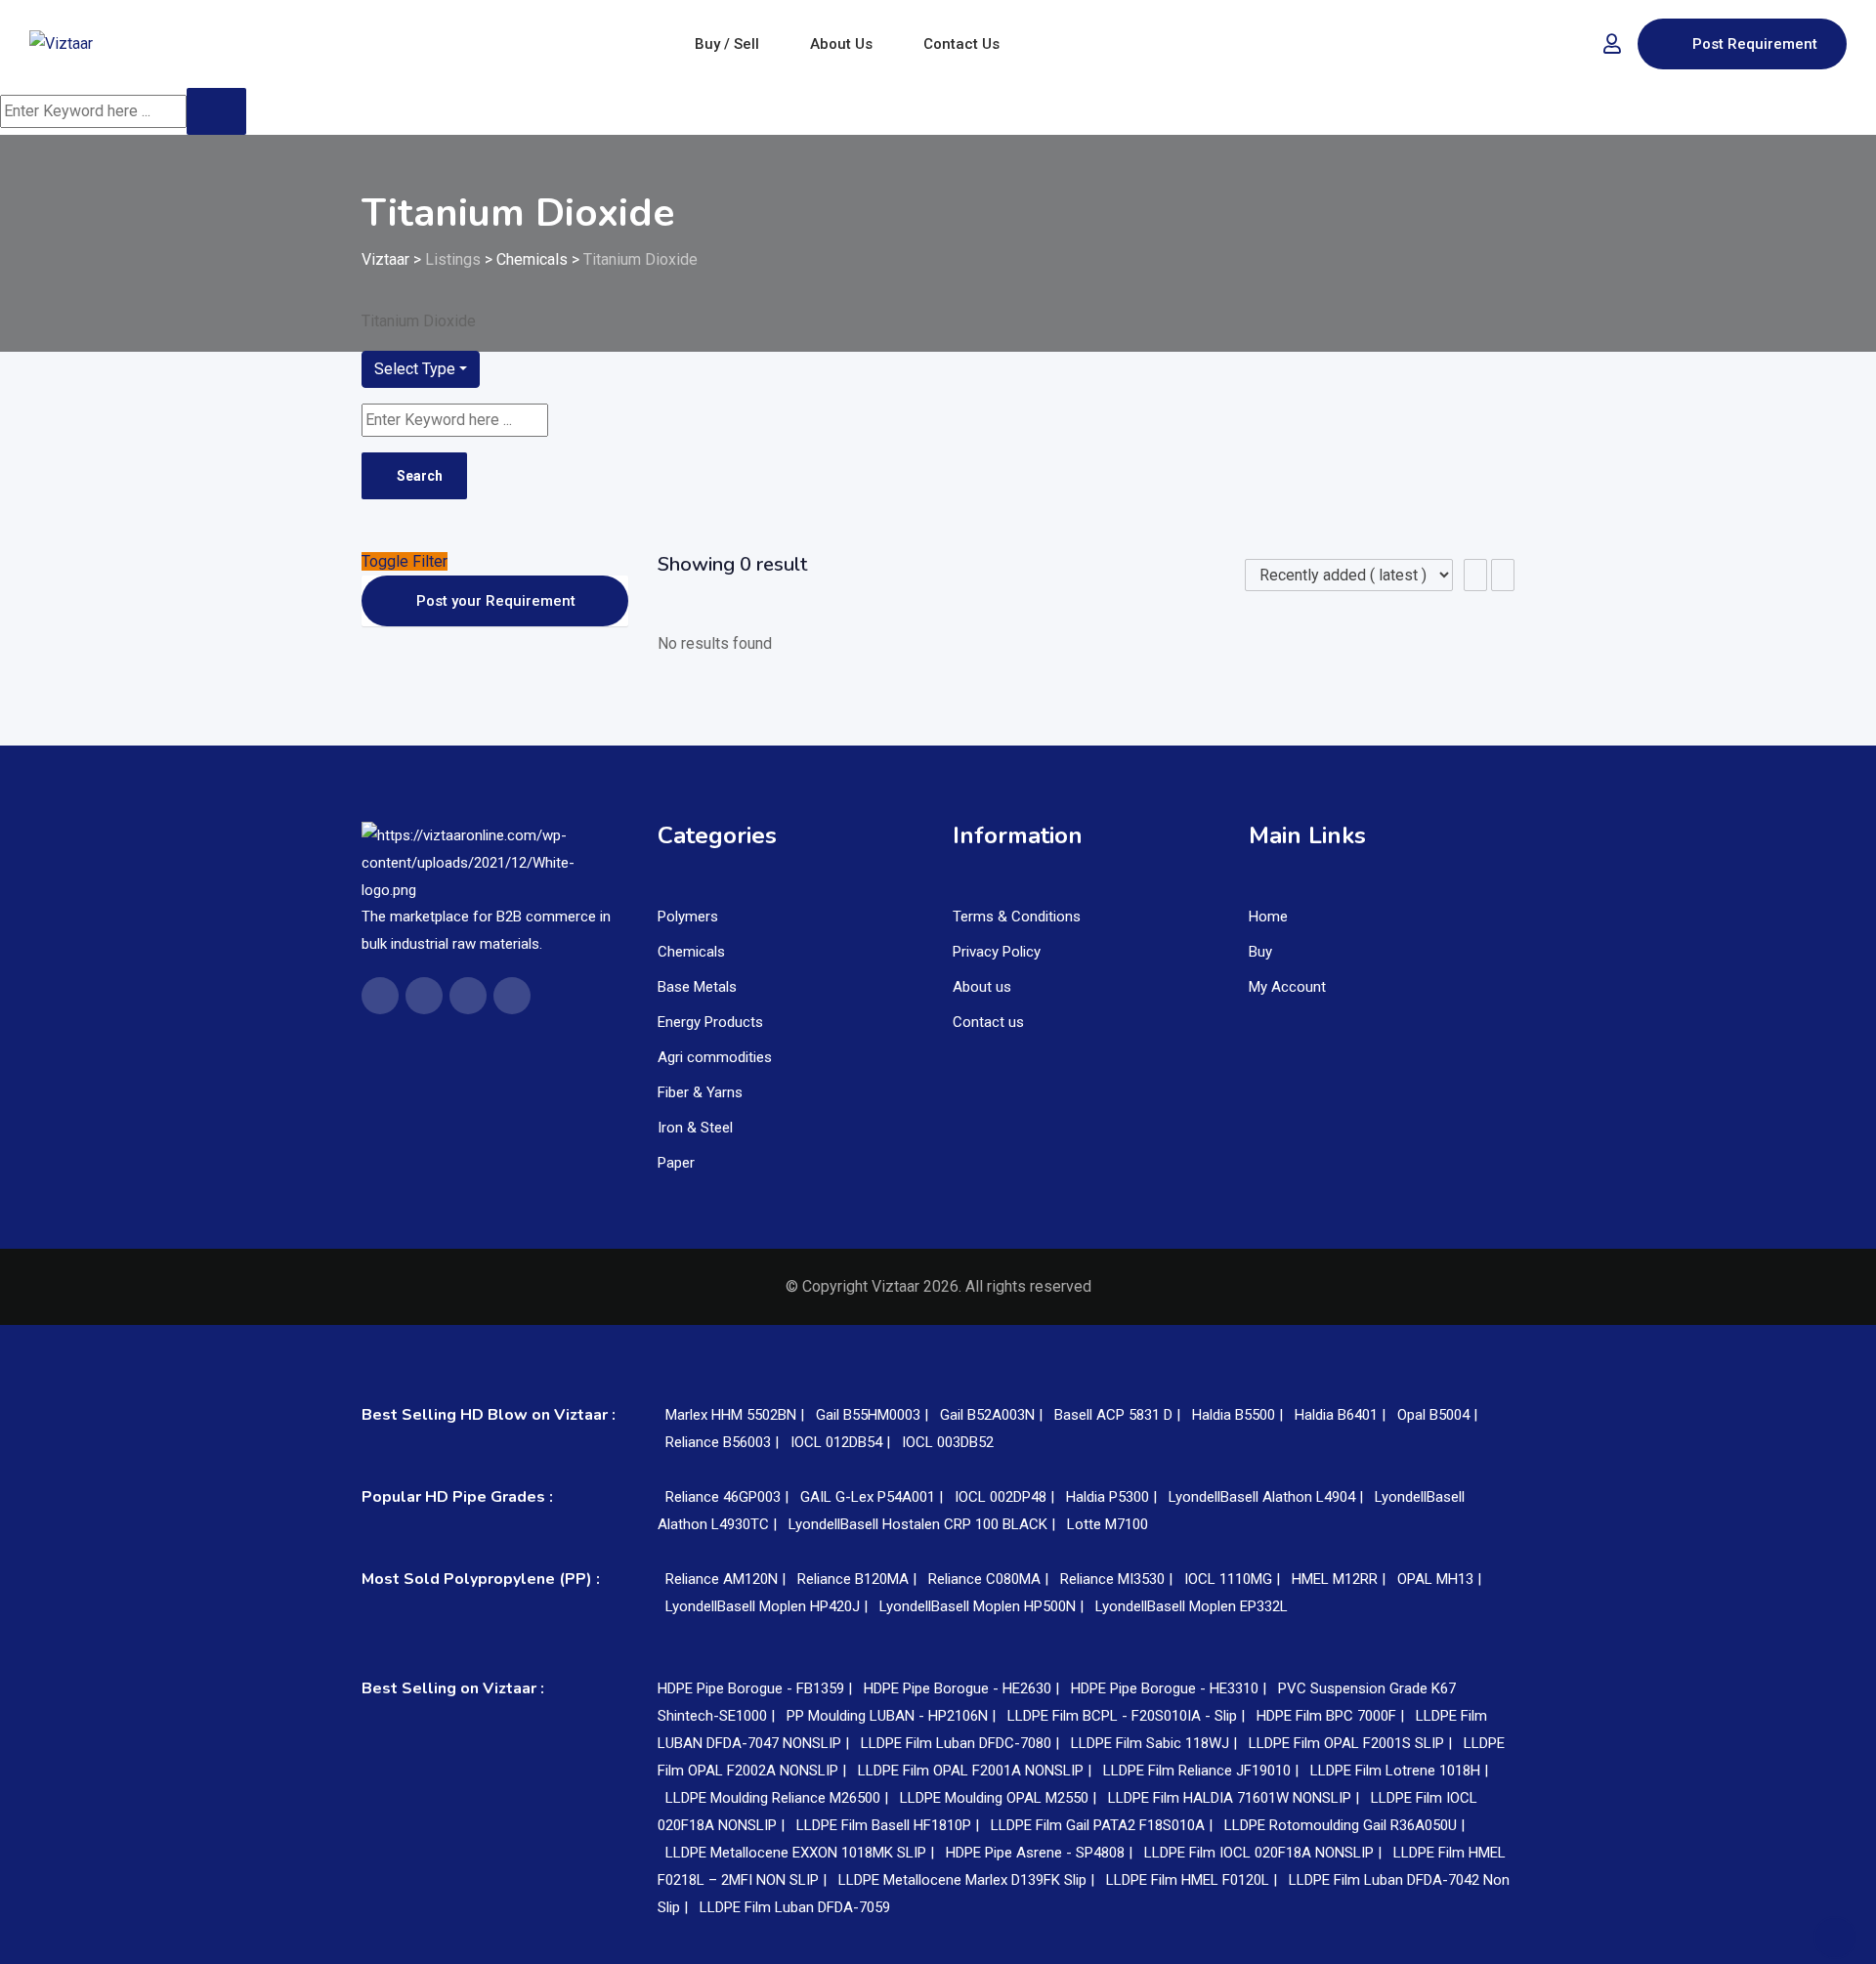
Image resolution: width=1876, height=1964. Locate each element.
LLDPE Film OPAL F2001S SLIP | (1352, 1743)
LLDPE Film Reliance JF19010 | (1203, 1771)
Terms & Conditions (1017, 917)
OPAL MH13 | (1439, 1579)
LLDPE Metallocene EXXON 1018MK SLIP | (802, 1853)
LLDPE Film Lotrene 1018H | (1399, 1771)
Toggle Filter (405, 561)
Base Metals (697, 987)
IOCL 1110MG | (1234, 1579)
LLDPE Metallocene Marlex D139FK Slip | (968, 1880)
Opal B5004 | (1437, 1415)
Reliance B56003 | (724, 1442)
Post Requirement (1755, 44)
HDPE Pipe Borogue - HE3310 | (1171, 1688)
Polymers (688, 917)
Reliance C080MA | (990, 1579)
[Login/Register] (1612, 44)
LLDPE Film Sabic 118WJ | (1156, 1743)
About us (982, 987)
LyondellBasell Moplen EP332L (1192, 1606)
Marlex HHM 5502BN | (737, 1415)
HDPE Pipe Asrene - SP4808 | (1041, 1853)
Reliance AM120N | (727, 1579)
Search (420, 476)
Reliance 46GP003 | (729, 1497)
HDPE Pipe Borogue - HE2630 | (963, 1688)
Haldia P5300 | (1113, 1497)
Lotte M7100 (1108, 1524)
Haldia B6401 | (1342, 1415)
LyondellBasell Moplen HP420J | (768, 1606)
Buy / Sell (727, 44)
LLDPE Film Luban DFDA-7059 (795, 1907)
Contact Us (961, 44)
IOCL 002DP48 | (1006, 1497)
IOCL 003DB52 (948, 1442)
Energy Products (710, 1022)
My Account (1287, 987)
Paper (676, 1163)
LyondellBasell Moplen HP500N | (983, 1606)
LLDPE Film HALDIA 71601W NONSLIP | (1236, 1798)
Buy (1260, 952)
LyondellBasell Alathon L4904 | (1268, 1497)
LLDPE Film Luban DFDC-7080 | (962, 1743)
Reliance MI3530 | (1118, 1579)
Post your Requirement (496, 601)
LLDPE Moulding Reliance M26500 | (779, 1798)
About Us (841, 44)
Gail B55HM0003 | (874, 1415)
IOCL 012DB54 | (842, 1442)
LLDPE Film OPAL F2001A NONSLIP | (977, 1771)
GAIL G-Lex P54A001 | (874, 1497)
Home (1268, 917)
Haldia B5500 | (1239, 1415)
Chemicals (691, 952)
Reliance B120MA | (859, 1579)
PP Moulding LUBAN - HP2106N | (893, 1716)
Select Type (415, 369)
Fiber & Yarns (700, 1092)
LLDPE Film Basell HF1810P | (890, 1825)
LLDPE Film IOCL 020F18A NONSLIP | (1265, 1853)
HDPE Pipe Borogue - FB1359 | (757, 1688)
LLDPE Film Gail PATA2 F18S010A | (1104, 1825)
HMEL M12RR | (1341, 1579)
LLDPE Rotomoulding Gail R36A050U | (1344, 1825)
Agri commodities (715, 1057)
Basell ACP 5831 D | (1119, 1415)
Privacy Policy (997, 952)
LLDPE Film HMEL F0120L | (1194, 1880)
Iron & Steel (695, 1128)
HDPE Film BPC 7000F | (1332, 1716)
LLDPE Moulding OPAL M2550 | (1000, 1798)
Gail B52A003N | (993, 1415)
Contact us (988, 1022)
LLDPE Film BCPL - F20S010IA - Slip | (1128, 1716)
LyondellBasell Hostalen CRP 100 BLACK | (924, 1524)
